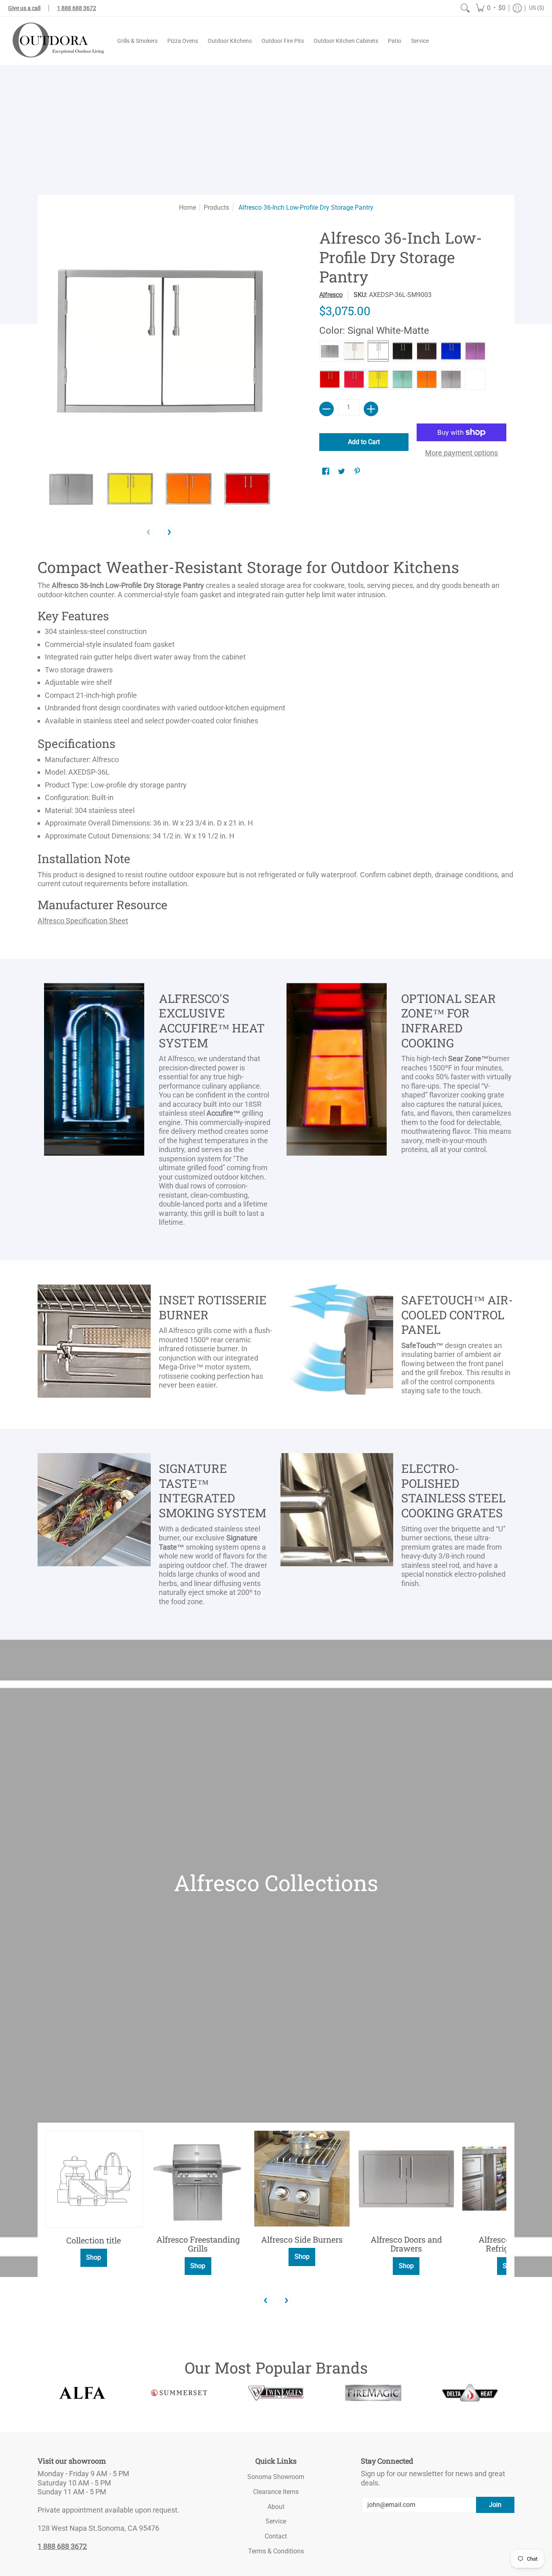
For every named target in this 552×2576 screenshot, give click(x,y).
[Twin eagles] (276, 2393)
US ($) (537, 8)
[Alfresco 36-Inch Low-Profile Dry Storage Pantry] (71, 489)
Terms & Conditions (276, 2551)
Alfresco (331, 295)
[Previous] (266, 2300)
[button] (491, 8)
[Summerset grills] (179, 2393)
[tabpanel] (276, 744)
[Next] (169, 532)
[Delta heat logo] (470, 2393)
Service (276, 2521)
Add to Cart (364, 442)
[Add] (371, 409)
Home (188, 207)
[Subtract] (327, 409)
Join (495, 2505)
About (276, 2507)
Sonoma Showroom (276, 2477)
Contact (276, 2536)
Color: (374, 331)
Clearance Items (276, 2492)
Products (216, 207)
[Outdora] (57, 41)
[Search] (465, 8)
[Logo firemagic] (373, 2393)
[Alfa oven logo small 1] (82, 2393)
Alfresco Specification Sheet (83, 921)
